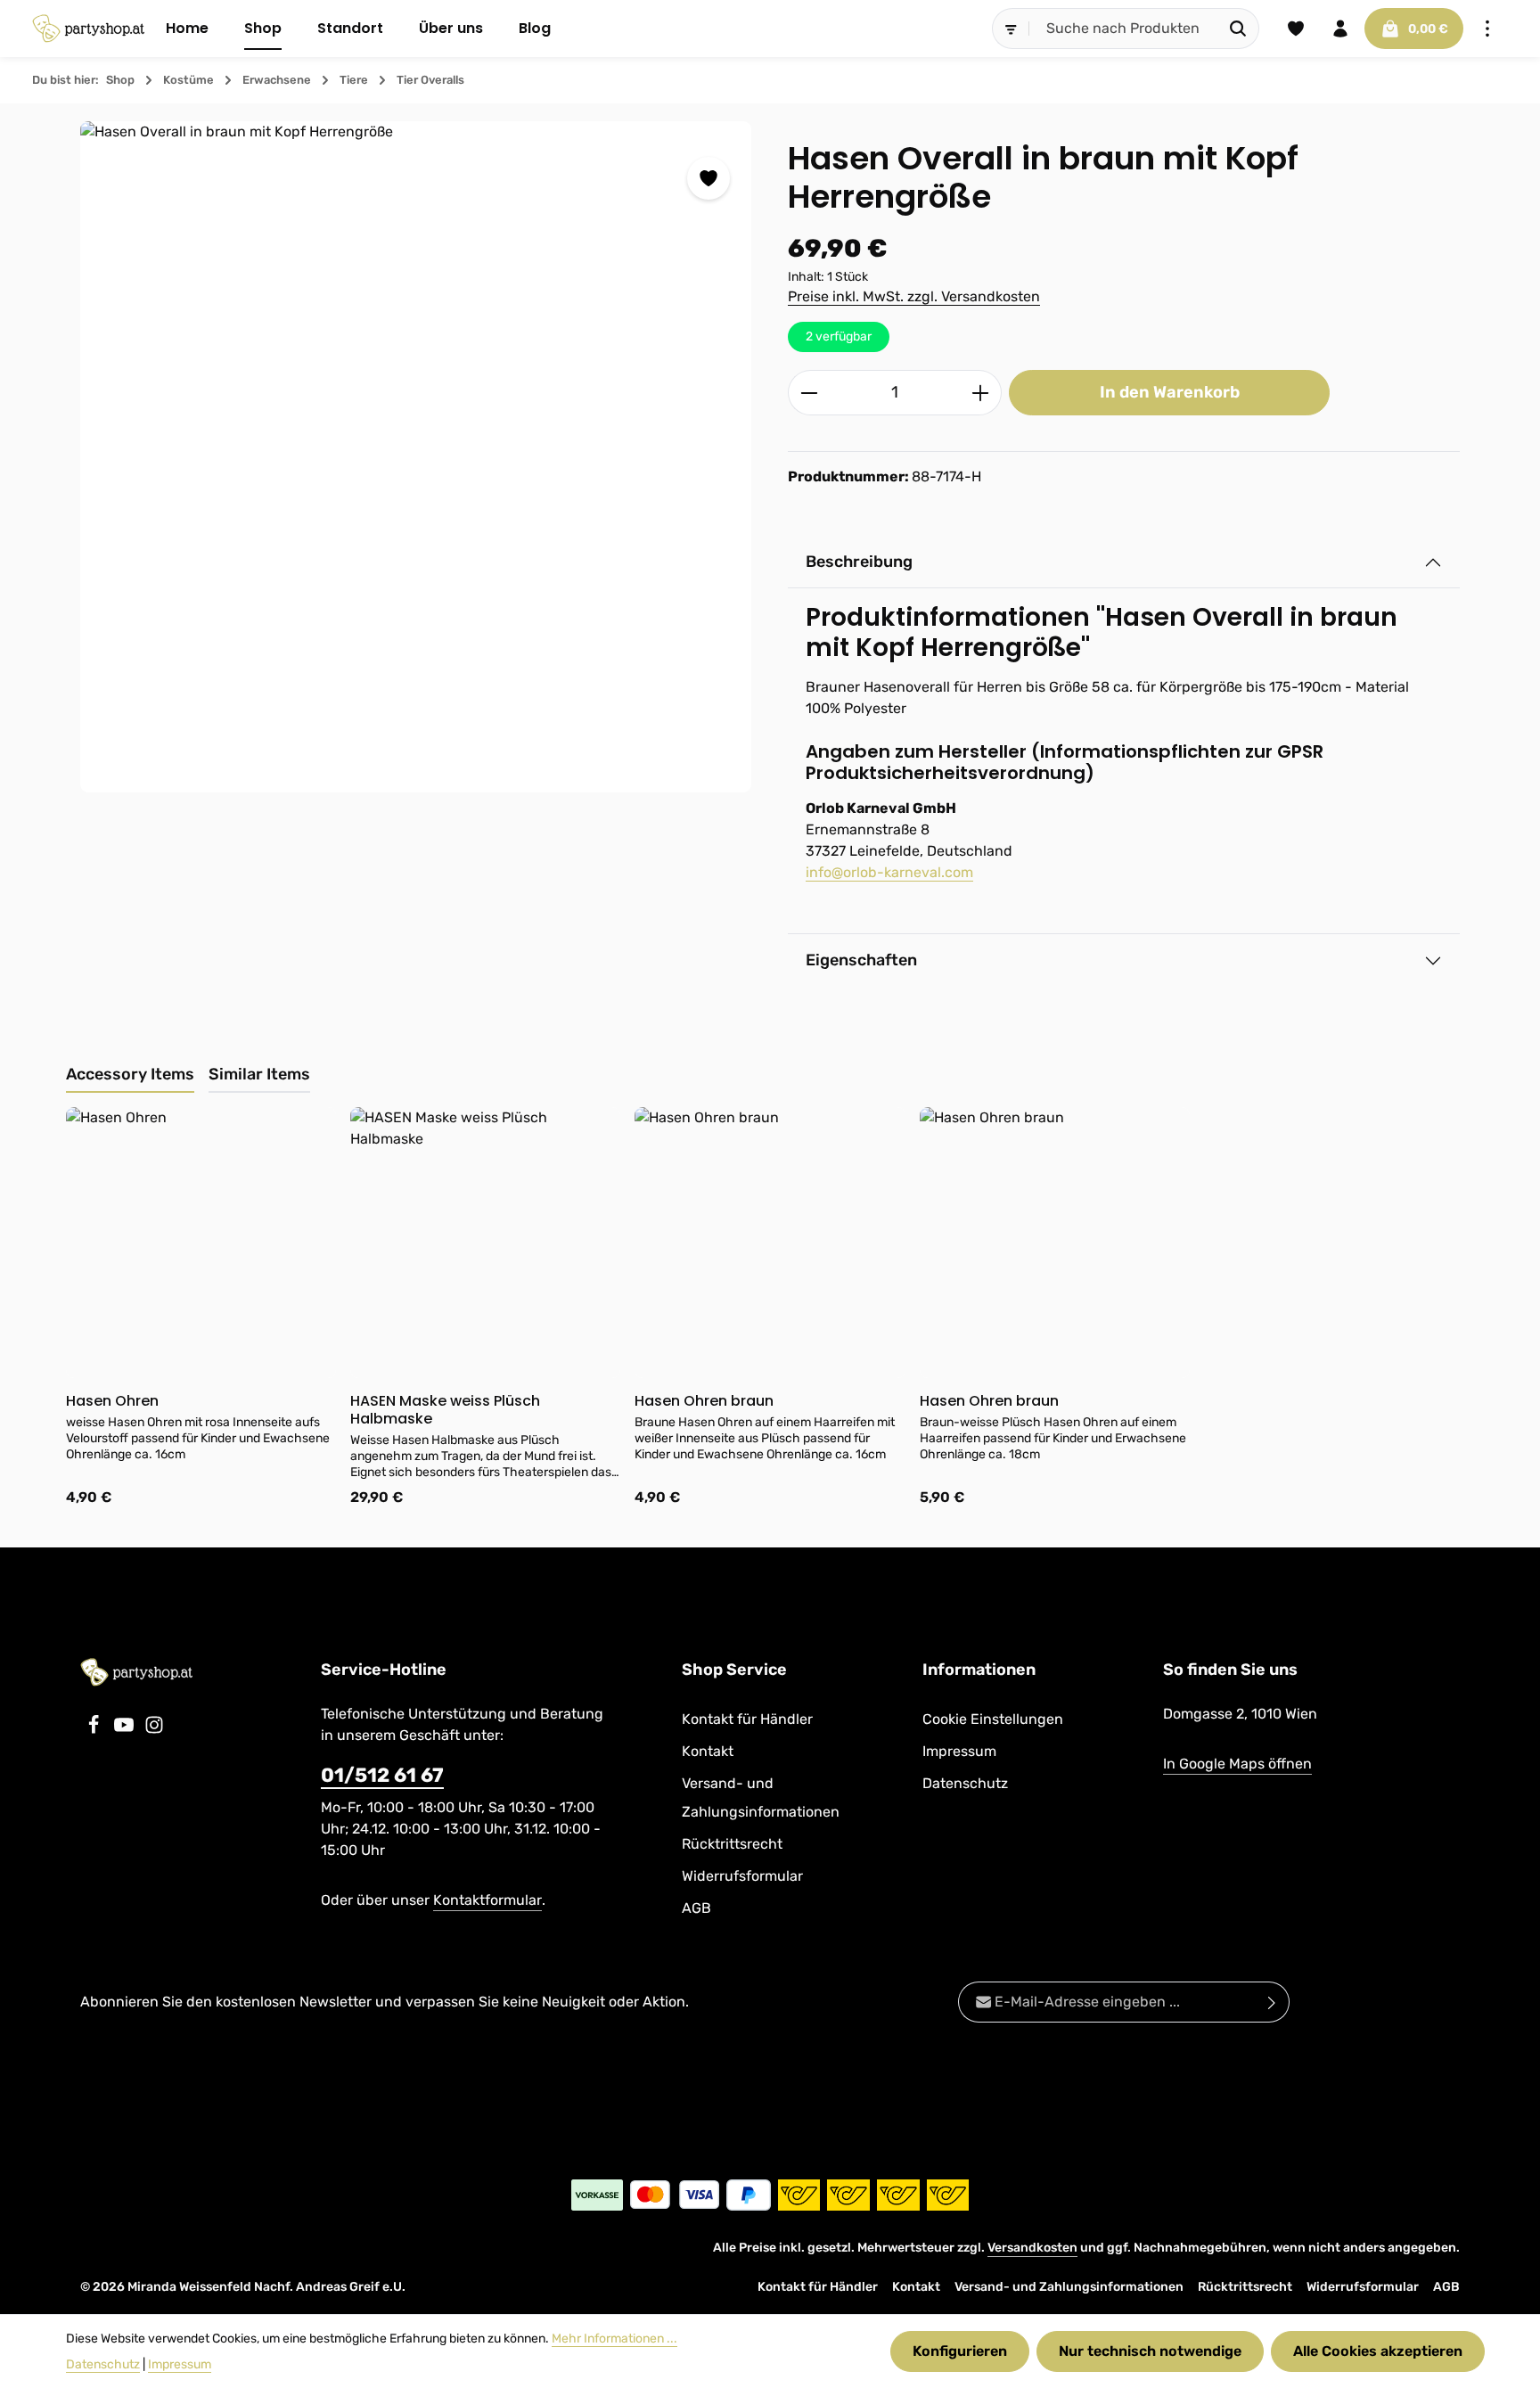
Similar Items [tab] (259, 1074)
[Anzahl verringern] (809, 393)
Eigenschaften (861, 960)
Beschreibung (859, 562)
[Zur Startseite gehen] (88, 29)
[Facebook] (95, 1730)
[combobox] (1124, 29)
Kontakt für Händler (747, 1719)
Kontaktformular (487, 1900)
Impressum (959, 1751)
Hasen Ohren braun (704, 1401)
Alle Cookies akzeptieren (1378, 2351)
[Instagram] (154, 1730)
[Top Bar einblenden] (1487, 29)
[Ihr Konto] (1340, 29)
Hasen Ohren (112, 1401)
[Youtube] (126, 1730)
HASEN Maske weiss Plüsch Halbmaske (445, 1410)
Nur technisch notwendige (1150, 2351)
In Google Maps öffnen (1237, 1764)
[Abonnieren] (1272, 2002)
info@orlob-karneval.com (889, 872)
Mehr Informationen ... (614, 2339)
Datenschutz (965, 1783)
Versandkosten (1032, 2248)
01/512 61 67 (382, 1775)
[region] (416, 457)
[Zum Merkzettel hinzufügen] (709, 178)
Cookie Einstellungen (993, 1719)
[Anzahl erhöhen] (981, 393)
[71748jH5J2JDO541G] (416, 457)
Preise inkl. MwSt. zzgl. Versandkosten (914, 296)
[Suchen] (1238, 29)
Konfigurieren (960, 2351)
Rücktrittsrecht (732, 1844)
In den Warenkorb (1170, 392)
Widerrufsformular (742, 1876)
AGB (696, 1908)
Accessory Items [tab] (130, 1074)
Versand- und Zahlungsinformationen (761, 1797)
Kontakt (708, 1751)
